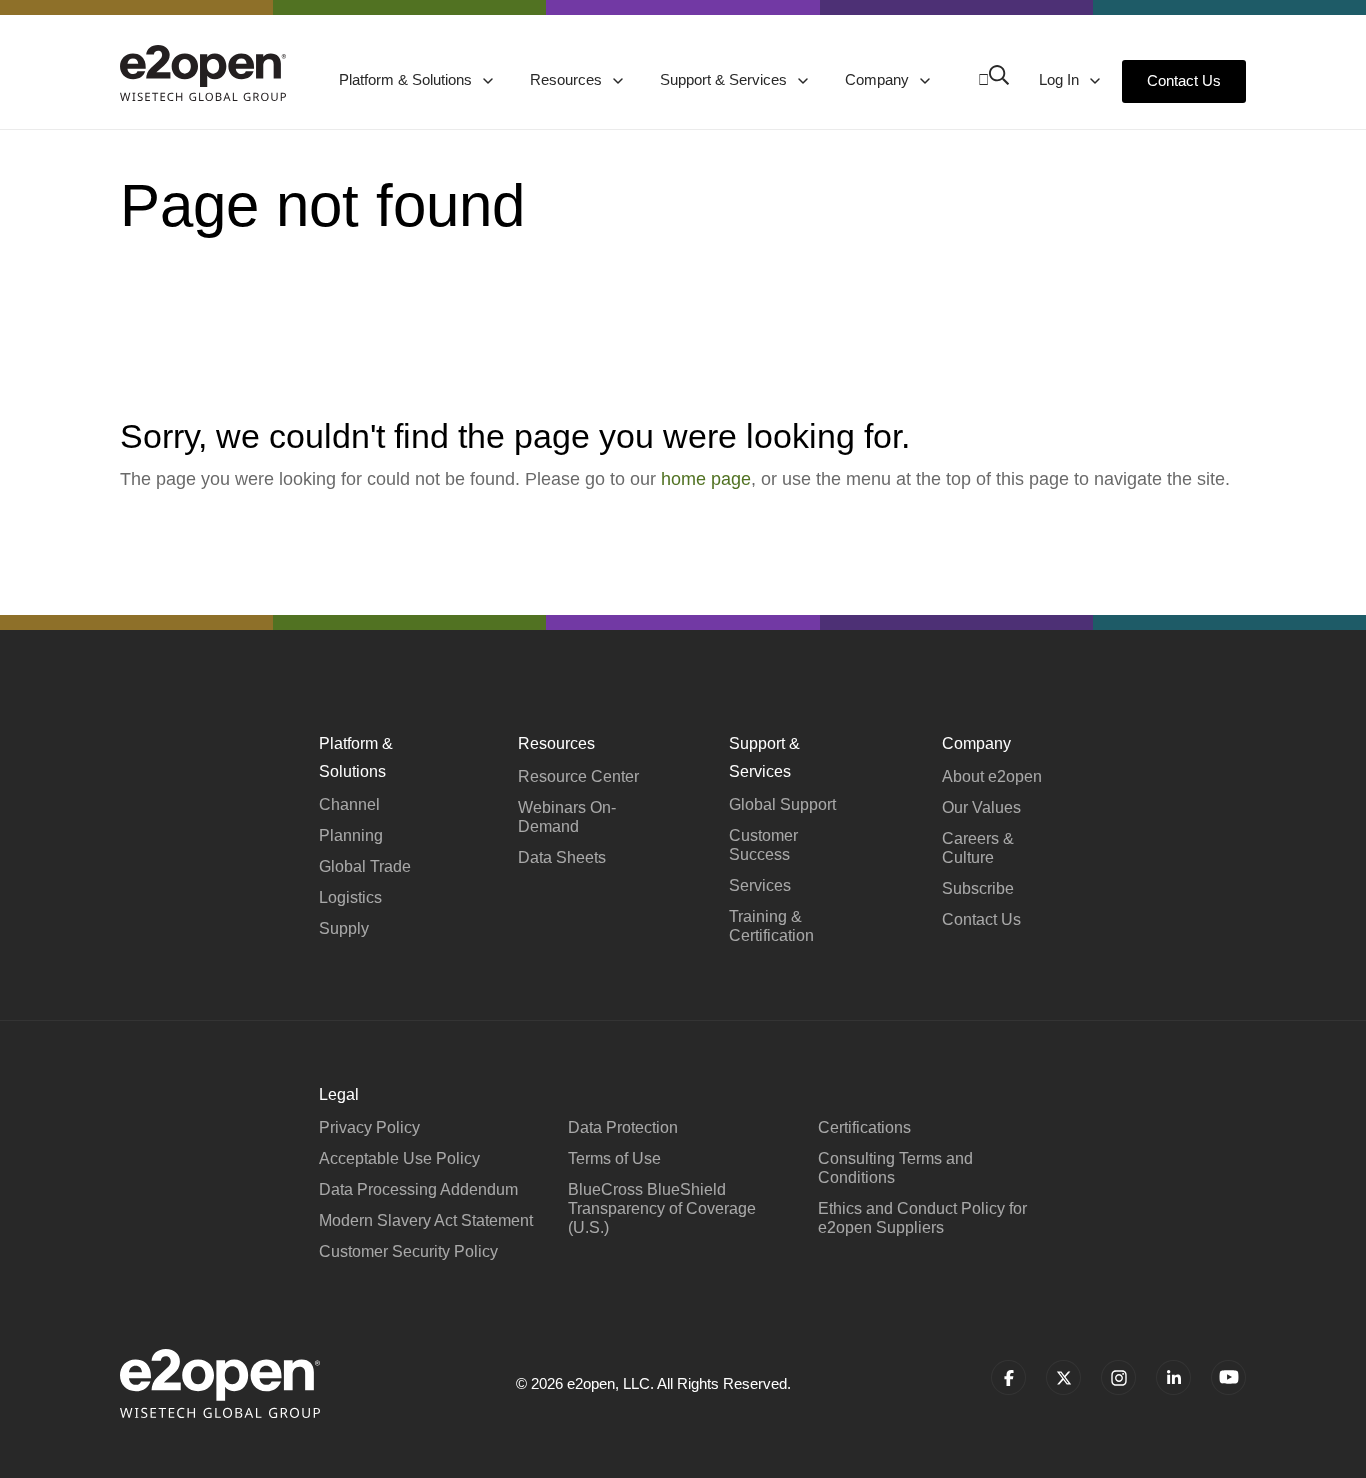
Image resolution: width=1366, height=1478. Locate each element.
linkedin (1173, 1377)
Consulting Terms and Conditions (895, 1168)
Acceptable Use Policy (399, 1158)
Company (879, 79)
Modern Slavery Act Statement (426, 1220)
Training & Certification (771, 926)
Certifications (864, 1127)
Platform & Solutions (407, 79)
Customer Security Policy (408, 1251)
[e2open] (203, 73)
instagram (1118, 1377)
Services (760, 885)
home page (706, 479)
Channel (349, 804)
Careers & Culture (978, 848)
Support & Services (725, 79)
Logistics (350, 897)
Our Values (981, 807)
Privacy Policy (369, 1127)
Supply (344, 928)
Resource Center (578, 776)
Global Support (782, 804)
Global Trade (365, 866)
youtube (1228, 1377)
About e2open (992, 776)
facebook (1008, 1377)
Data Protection (623, 1127)
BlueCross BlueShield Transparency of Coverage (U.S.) (662, 1208)
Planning (351, 835)
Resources (568, 79)
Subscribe (978, 888)
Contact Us (1184, 80)
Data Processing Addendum (418, 1189)
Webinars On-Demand (567, 817)
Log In (1061, 79)
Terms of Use (614, 1158)
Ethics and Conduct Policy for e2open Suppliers (922, 1218)
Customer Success (763, 845)
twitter (1063, 1377)
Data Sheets (562, 857)
